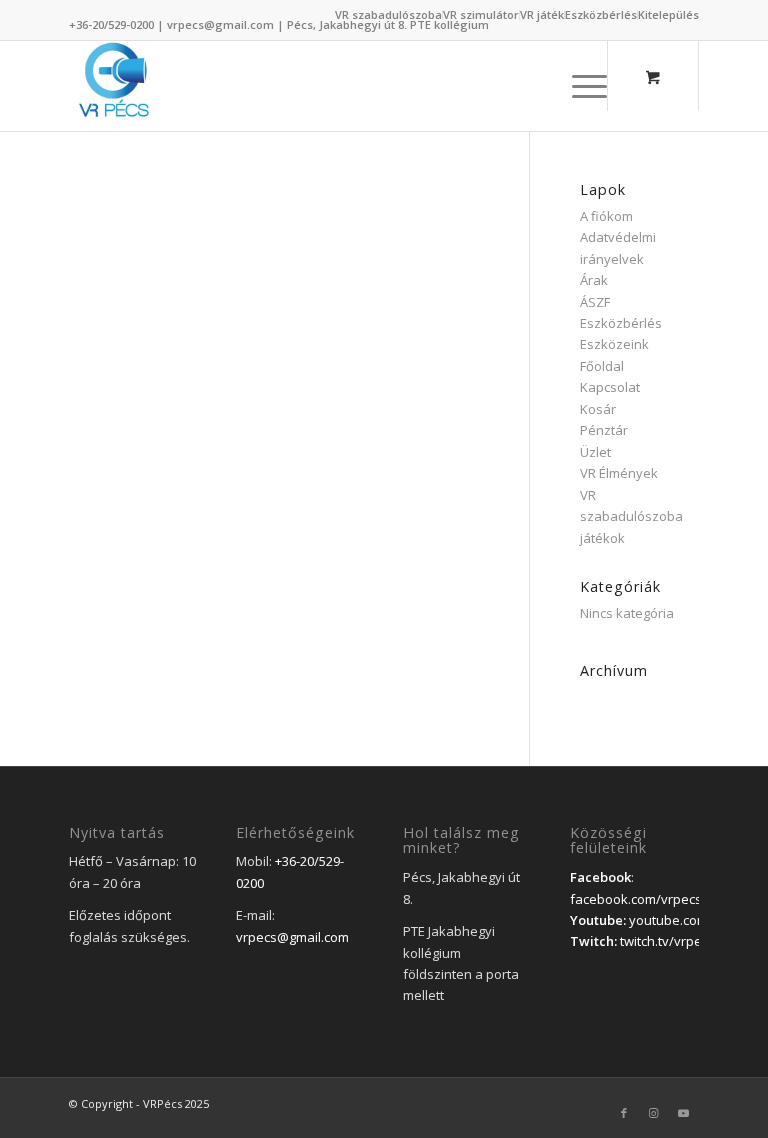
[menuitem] (389, 15)
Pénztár (604, 430)
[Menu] (579, 86)
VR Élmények (619, 473)
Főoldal (602, 366)
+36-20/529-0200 (111, 24)
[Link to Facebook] (624, 1113)
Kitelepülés (668, 14)
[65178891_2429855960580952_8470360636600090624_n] (114, 86)
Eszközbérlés (601, 14)
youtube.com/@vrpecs (697, 920)
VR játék (542, 14)
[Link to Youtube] (684, 1113)
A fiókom (606, 216)
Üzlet (595, 452)
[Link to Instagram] (654, 1113)
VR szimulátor (481, 14)
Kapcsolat (610, 387)
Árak (594, 280)
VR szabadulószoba (388, 14)
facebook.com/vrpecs (636, 899)
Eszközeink (614, 344)
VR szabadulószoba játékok (631, 516)
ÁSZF (595, 302)
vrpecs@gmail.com (220, 24)
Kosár (598, 409)
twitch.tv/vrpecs (667, 941)
